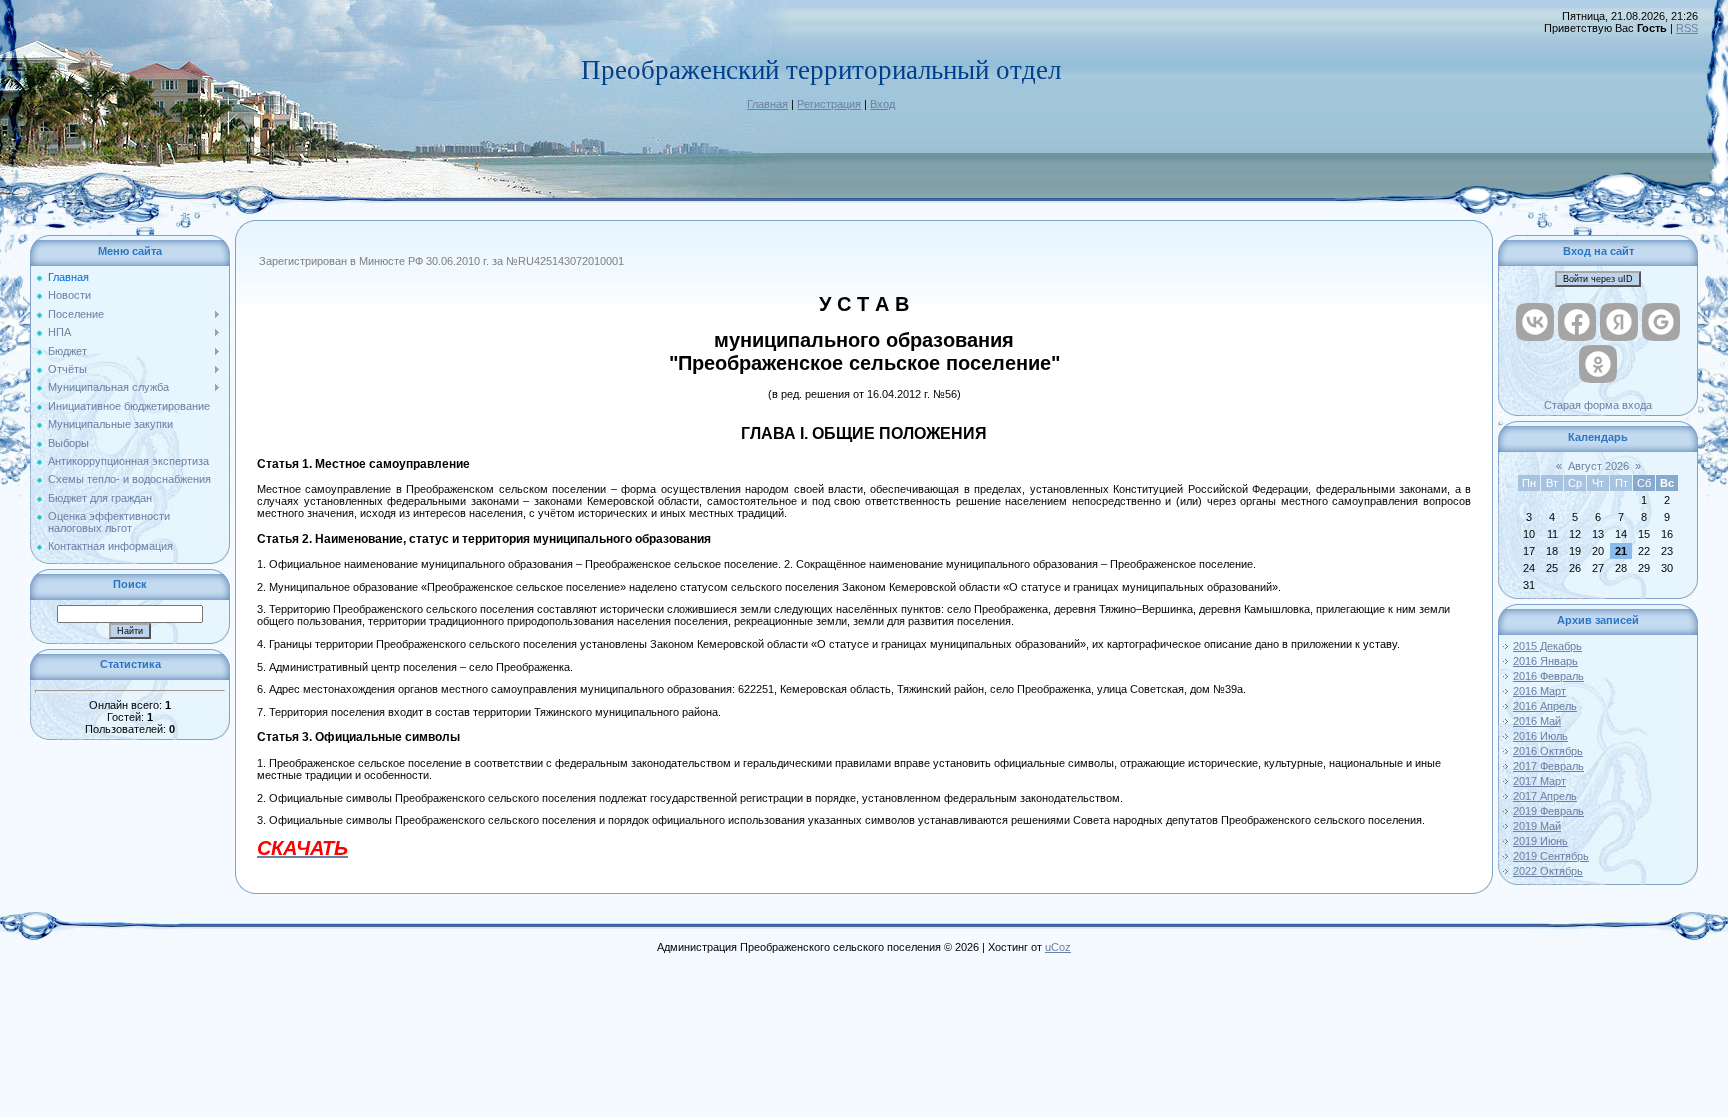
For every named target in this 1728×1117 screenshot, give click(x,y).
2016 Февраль (1548, 676)
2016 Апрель (1545, 706)
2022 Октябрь (1548, 871)
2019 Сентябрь (1551, 856)
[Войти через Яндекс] (1619, 322)
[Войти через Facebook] (1577, 322)
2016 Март (1539, 691)
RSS (1687, 28)
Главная (767, 104)
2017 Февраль (1548, 766)
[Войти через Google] (1661, 322)
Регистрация (829, 104)
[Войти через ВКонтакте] (1535, 322)
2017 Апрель (1545, 796)
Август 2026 (1598, 466)
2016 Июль (1540, 736)
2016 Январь (1545, 661)
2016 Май (1537, 721)
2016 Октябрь (1548, 751)
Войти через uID (1598, 279)
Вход (882, 104)
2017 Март (1539, 781)
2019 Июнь (1540, 841)
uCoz (1058, 947)
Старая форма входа (1598, 405)
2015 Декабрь (1547, 646)
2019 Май (1537, 826)
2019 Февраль (1548, 811)
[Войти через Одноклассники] (1598, 364)
